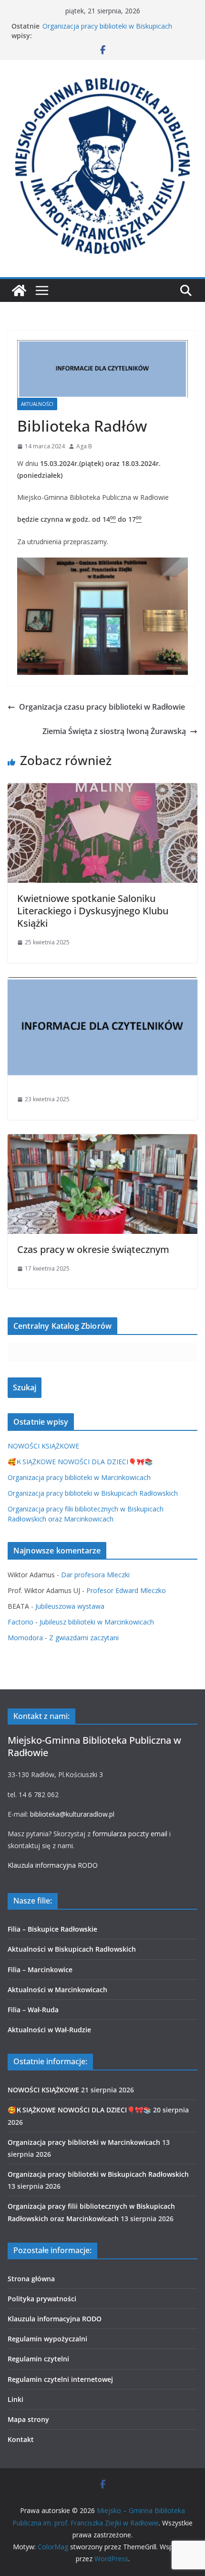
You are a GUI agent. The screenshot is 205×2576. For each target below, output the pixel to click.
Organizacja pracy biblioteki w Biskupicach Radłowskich (93, 1493)
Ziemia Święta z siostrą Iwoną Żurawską (114, 731)
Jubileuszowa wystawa (70, 1606)
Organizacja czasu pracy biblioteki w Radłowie (102, 707)
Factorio (20, 1622)
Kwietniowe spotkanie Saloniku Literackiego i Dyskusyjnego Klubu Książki (93, 911)
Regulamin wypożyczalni (47, 2339)
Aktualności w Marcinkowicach (57, 1990)
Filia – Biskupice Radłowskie (52, 1929)
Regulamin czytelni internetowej (60, 2379)
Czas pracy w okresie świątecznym (93, 1249)
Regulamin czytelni (38, 2359)
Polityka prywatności (42, 2299)
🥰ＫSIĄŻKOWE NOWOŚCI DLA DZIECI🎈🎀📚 (80, 1462)
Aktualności (37, 404)
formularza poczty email (130, 1834)
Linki (15, 2399)
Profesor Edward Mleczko (126, 1590)
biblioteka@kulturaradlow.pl (72, 1814)
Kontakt (21, 2439)
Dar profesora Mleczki (95, 1575)
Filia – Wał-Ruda (33, 2010)
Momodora (25, 1638)
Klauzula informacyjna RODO (53, 1865)
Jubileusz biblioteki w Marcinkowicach (97, 1622)
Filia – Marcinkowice (40, 1970)
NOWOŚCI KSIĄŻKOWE (43, 1446)
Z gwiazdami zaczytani (84, 1638)
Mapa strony (28, 2419)
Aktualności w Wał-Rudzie (49, 2030)
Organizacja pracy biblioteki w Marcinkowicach (79, 1477)
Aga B (84, 446)
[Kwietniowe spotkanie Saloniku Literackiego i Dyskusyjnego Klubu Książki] (102, 790)
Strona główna (31, 2279)
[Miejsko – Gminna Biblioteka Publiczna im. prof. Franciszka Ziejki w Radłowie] (19, 290)
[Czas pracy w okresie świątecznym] (102, 1141)
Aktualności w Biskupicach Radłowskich (72, 1949)
